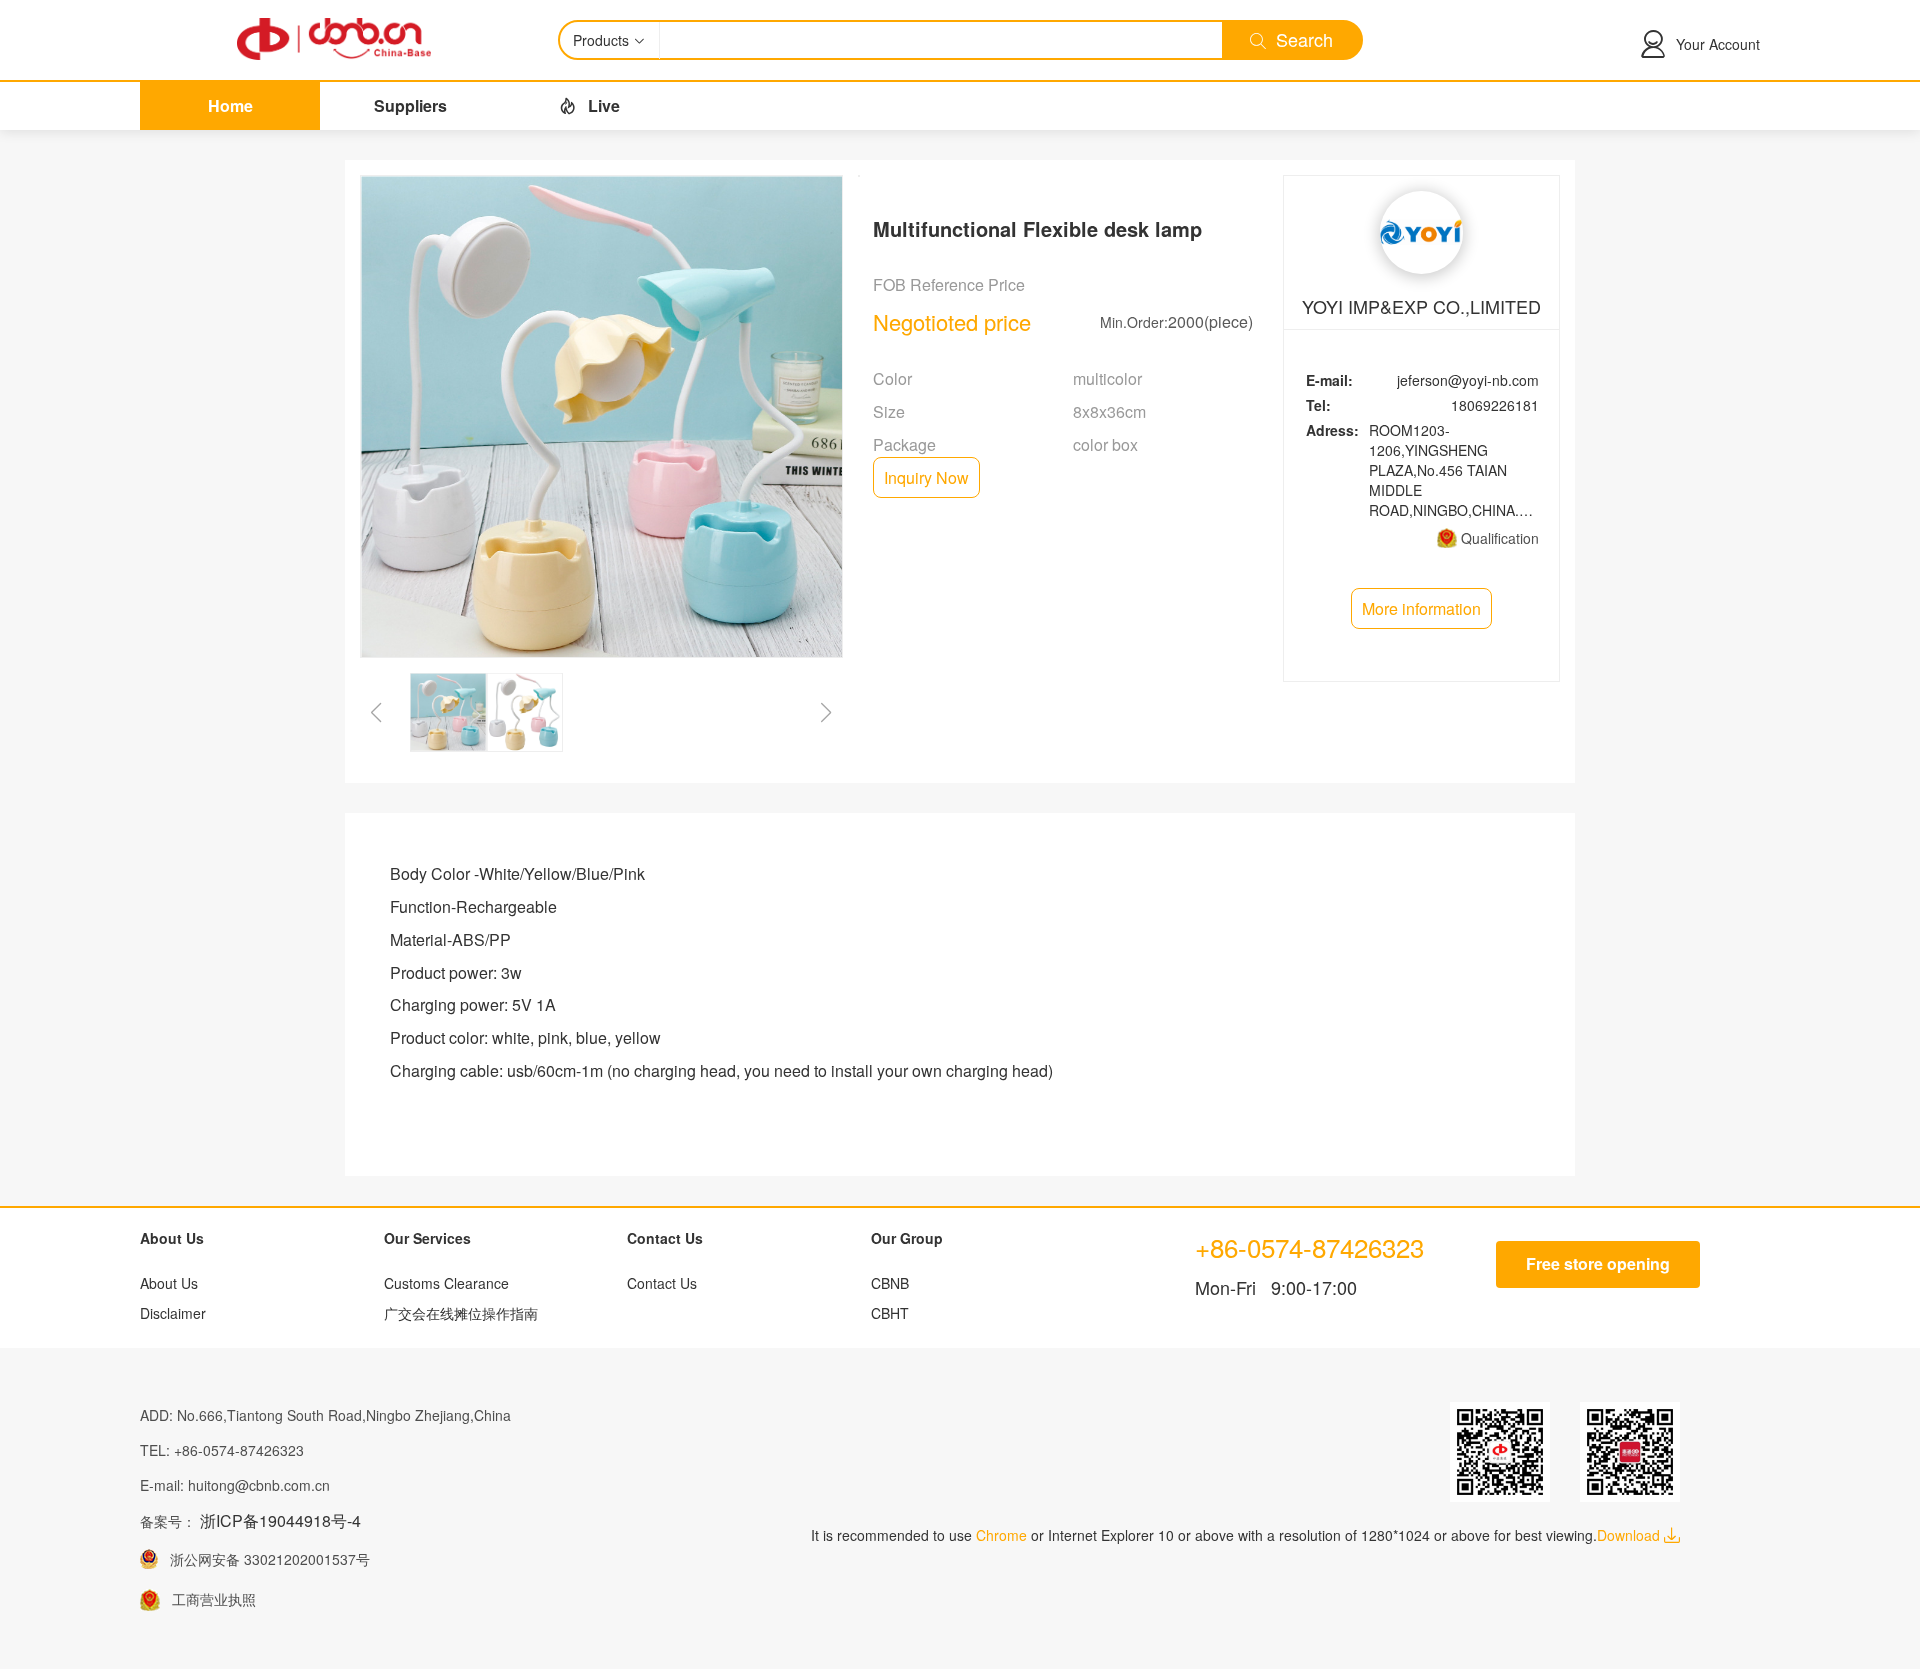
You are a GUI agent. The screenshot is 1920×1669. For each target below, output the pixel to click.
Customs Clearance (446, 1283)
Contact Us (662, 1283)
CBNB (890, 1283)
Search (1299, 39)
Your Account (1718, 44)
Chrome (1001, 1535)
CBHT (890, 1313)
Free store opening (1598, 1263)
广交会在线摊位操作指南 (461, 1313)
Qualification (1500, 538)
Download (1630, 1535)
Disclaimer (173, 1313)
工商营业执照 (208, 1599)
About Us (169, 1283)
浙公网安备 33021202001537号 (264, 1559)
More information (1421, 608)
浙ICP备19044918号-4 (280, 1520)
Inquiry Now (926, 477)
